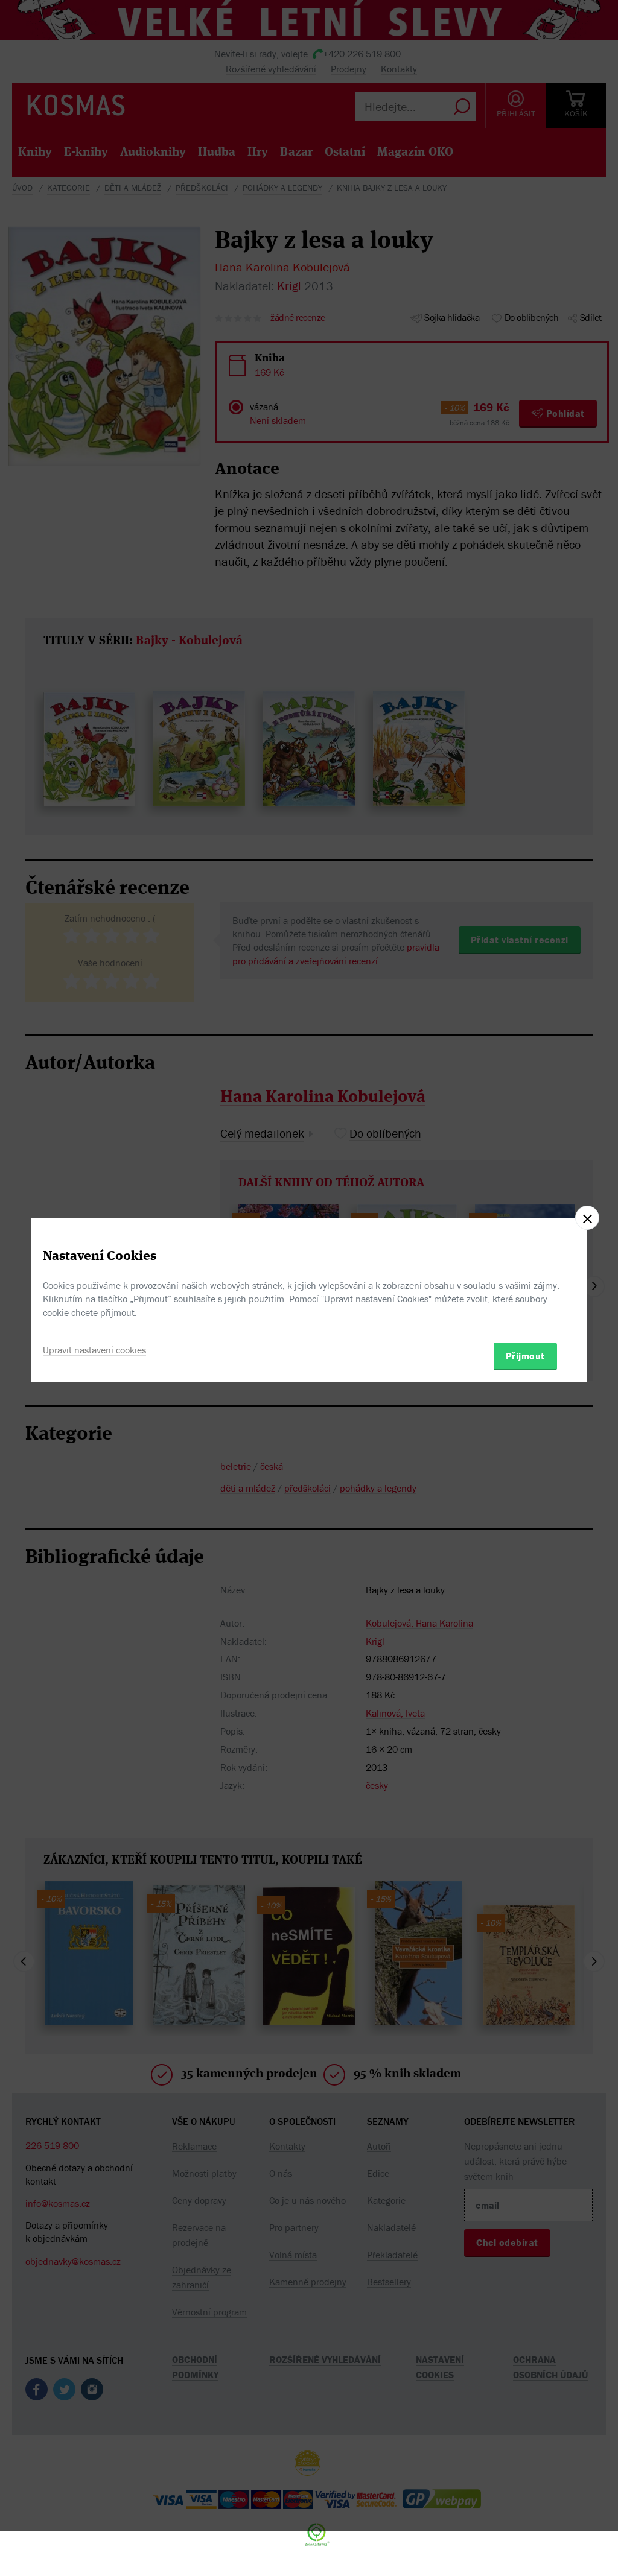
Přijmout (525, 1356)
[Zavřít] (587, 1218)
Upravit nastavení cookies (94, 1350)
